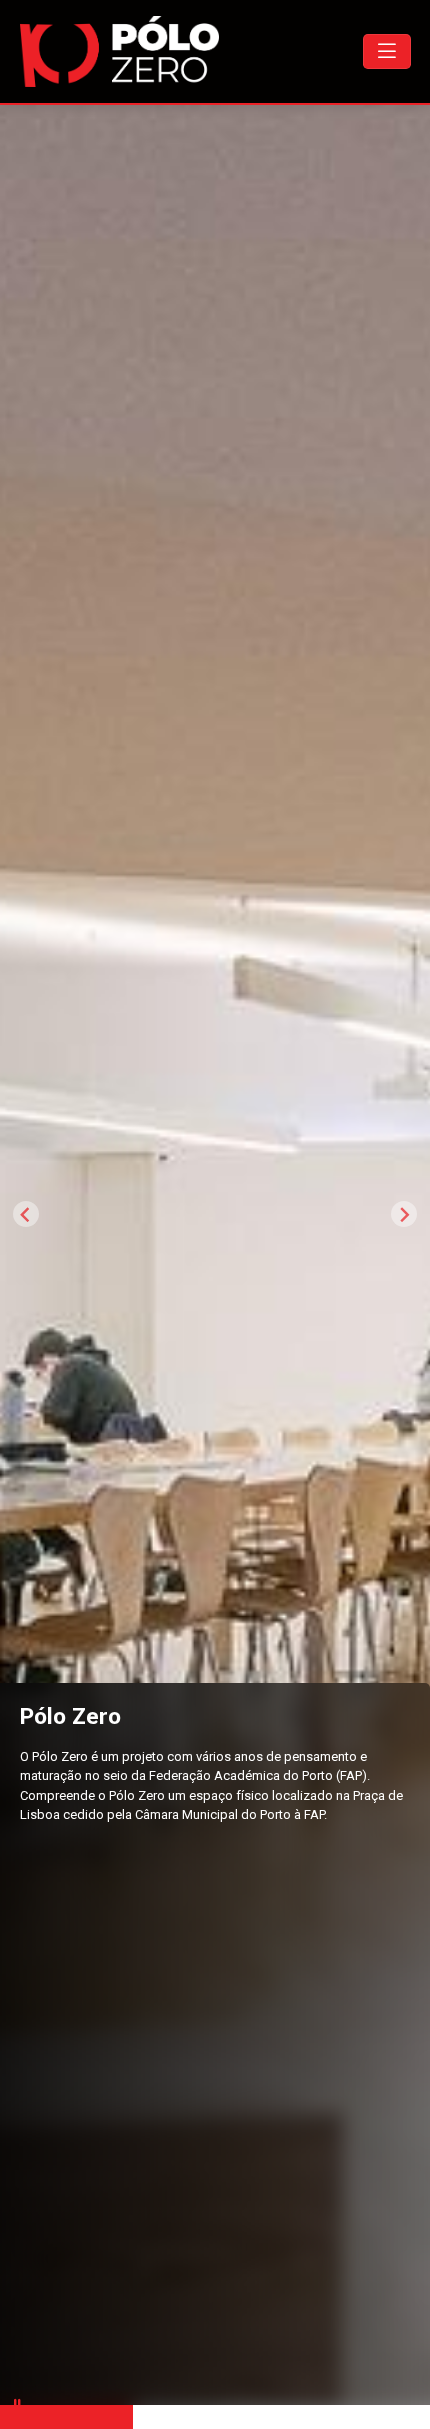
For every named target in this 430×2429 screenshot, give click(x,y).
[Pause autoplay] (17, 2403)
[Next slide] (404, 1214)
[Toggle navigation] (387, 51)
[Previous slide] (26, 1214)
